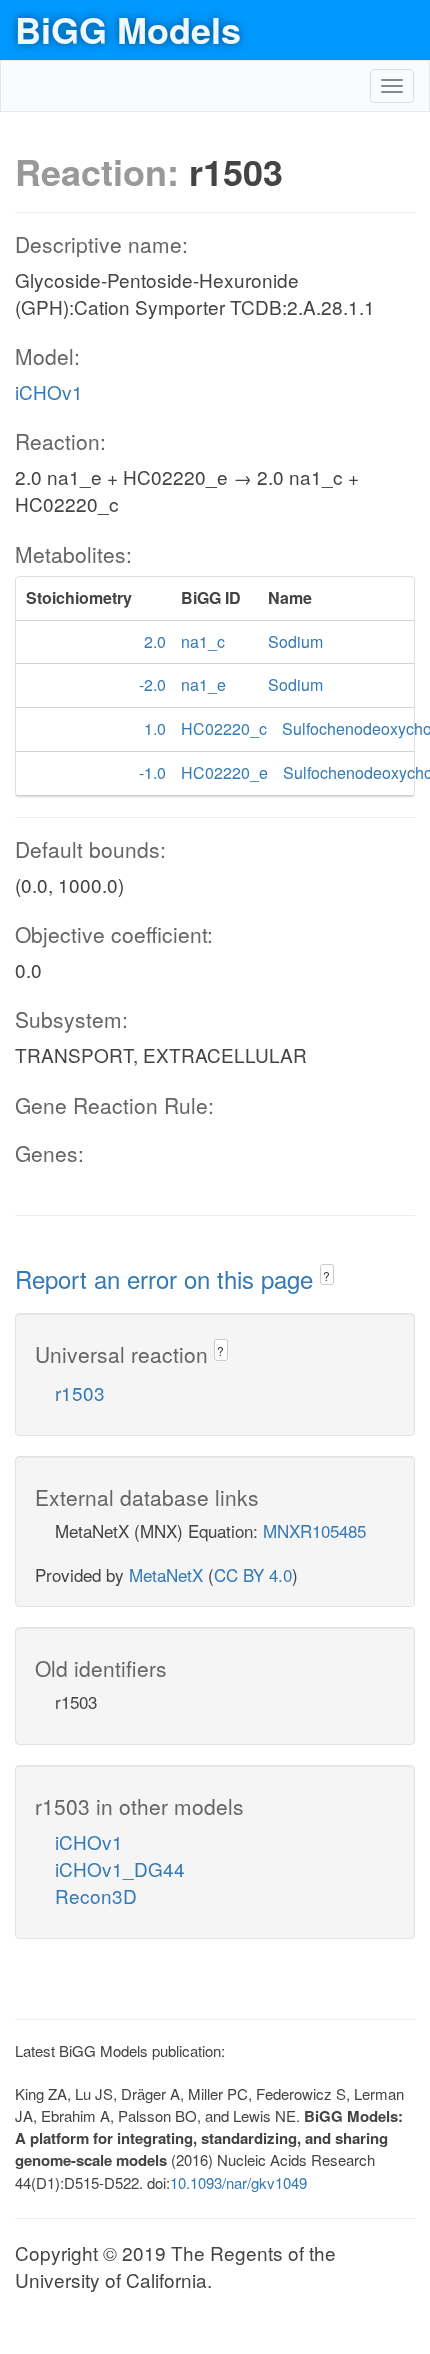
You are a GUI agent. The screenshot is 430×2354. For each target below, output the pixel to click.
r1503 (80, 1392)
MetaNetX (166, 1574)
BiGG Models (128, 29)
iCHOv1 (49, 391)
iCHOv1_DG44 (120, 1868)
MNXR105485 (314, 1530)
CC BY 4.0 (253, 1574)
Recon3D (96, 1895)
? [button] (326, 1275)
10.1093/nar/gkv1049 (238, 2182)
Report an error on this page (167, 1278)
